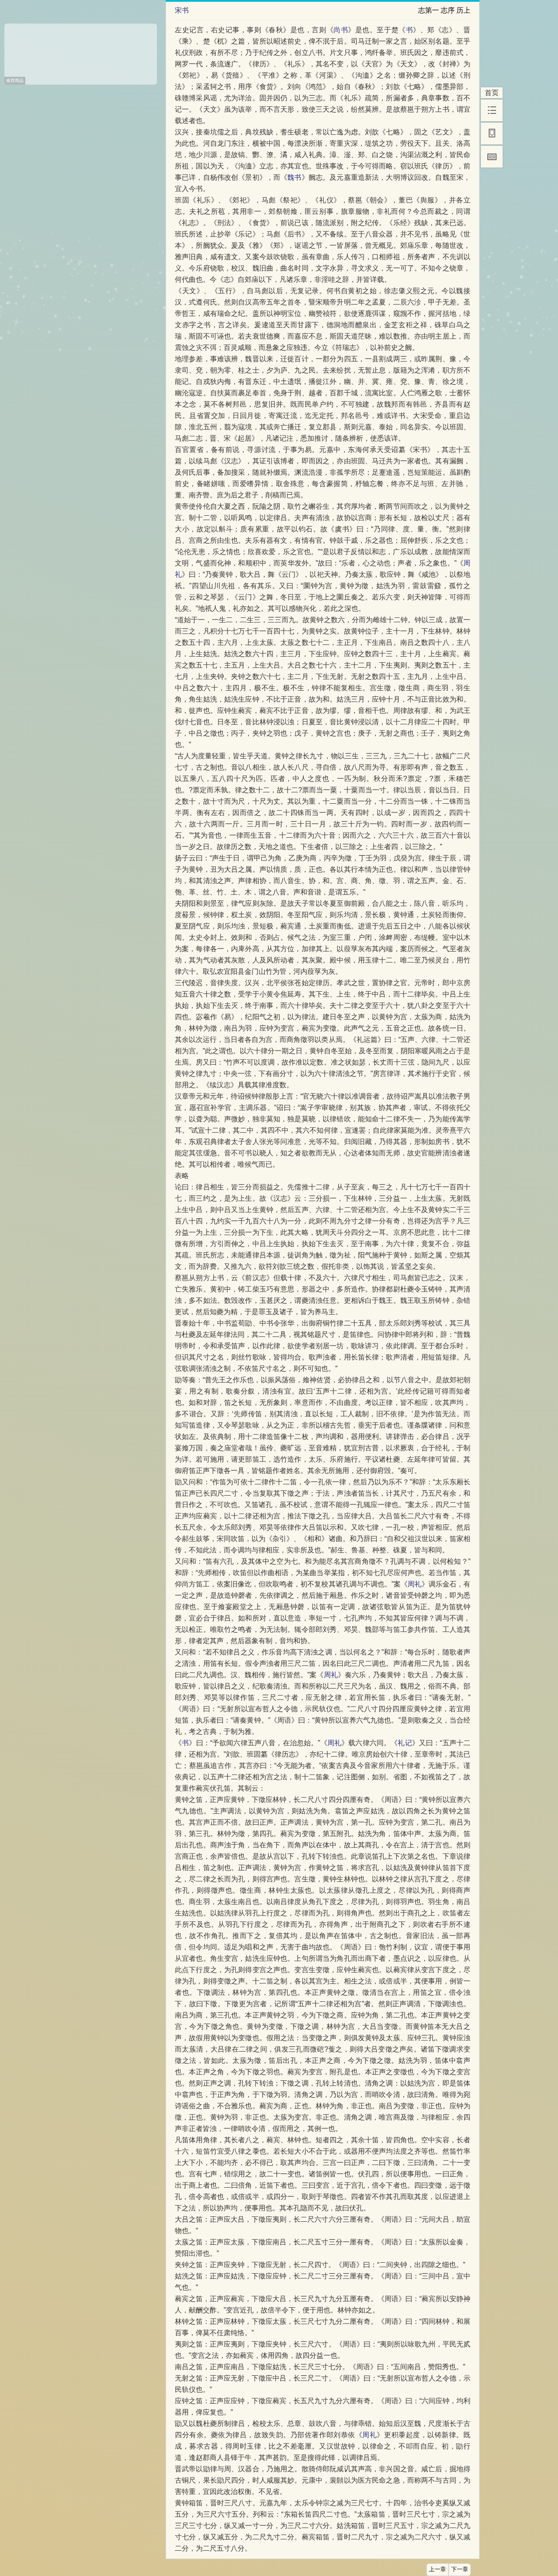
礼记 (405, 1743)
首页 (492, 93)
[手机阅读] (492, 134)
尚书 (341, 30)
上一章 (437, 2569)
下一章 (460, 2569)
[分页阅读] (492, 157)
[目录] (492, 110)
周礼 (415, 1584)
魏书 (294, 177)
